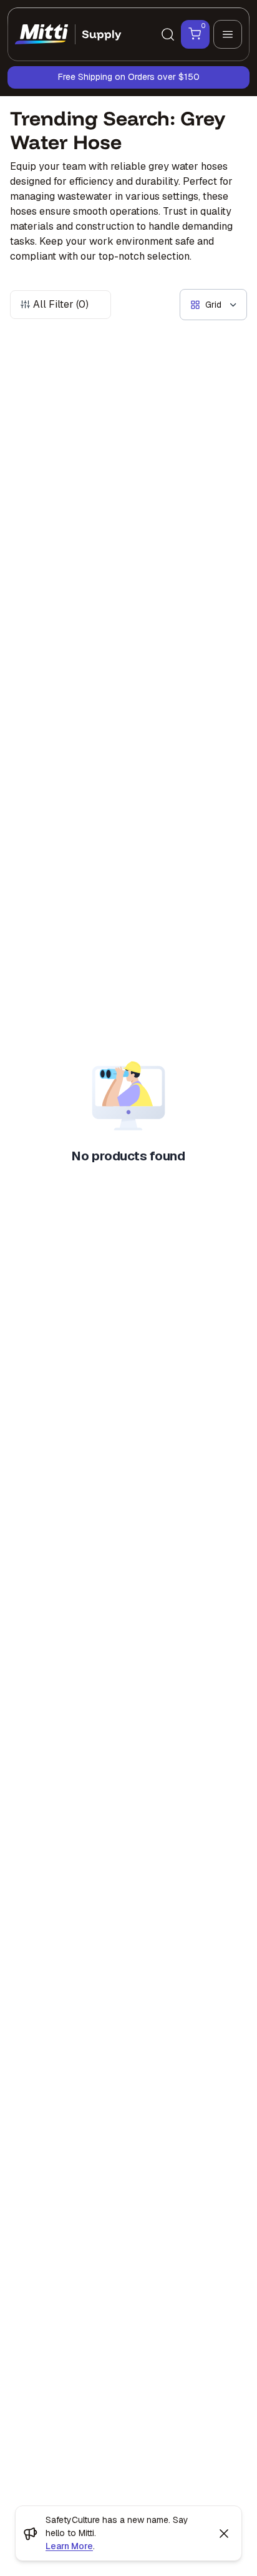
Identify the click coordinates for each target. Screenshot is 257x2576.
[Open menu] (228, 34)
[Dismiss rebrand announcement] (224, 2534)
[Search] (168, 34)
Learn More (69, 2546)
